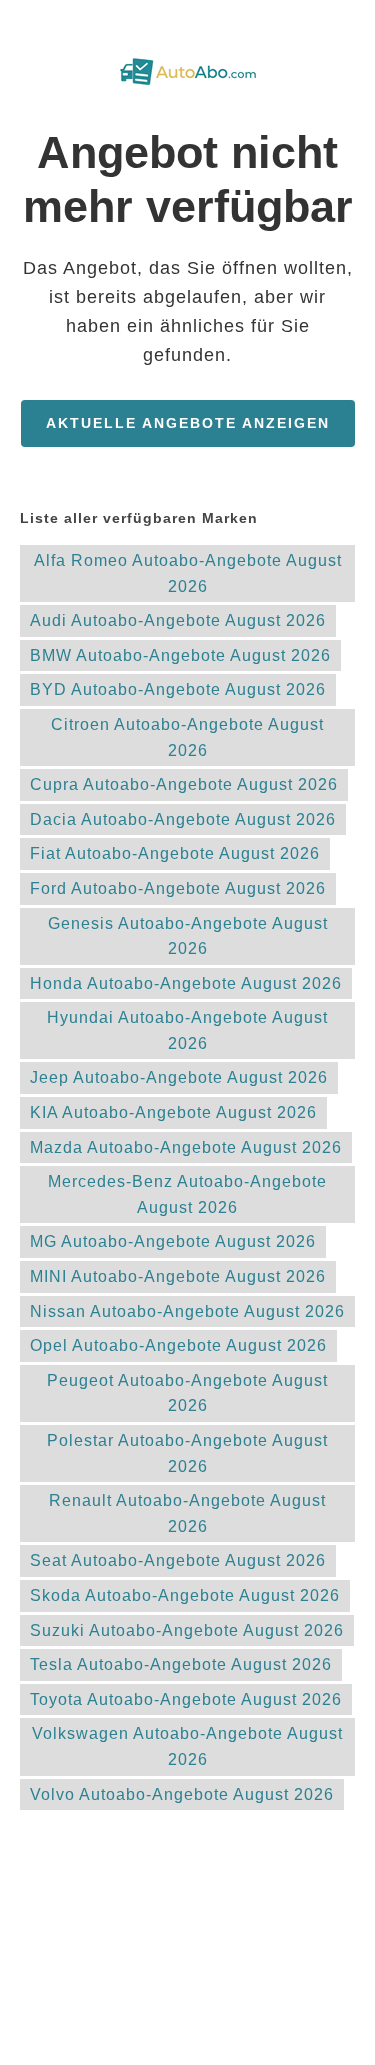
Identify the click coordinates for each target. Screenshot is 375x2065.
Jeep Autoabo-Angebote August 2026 (179, 1077)
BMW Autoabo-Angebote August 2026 (180, 655)
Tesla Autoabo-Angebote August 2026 (181, 1664)
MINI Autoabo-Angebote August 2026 (178, 1276)
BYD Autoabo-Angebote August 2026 (178, 689)
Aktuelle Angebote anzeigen (188, 423)
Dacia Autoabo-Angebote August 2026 (183, 819)
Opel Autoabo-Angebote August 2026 (178, 1345)
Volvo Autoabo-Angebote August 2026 (182, 1794)
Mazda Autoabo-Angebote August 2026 (186, 1147)
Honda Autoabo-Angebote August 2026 (186, 983)
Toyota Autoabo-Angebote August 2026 (186, 1699)
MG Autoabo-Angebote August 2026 (173, 1241)
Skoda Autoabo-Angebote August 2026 (185, 1595)
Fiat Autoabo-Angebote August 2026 (175, 853)
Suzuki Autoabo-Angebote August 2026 (187, 1630)
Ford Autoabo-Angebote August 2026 (178, 888)
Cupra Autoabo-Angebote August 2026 (184, 784)
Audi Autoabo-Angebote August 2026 (178, 620)
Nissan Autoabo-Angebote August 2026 (187, 1311)
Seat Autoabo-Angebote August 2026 (178, 1560)
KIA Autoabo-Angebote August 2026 (173, 1112)
